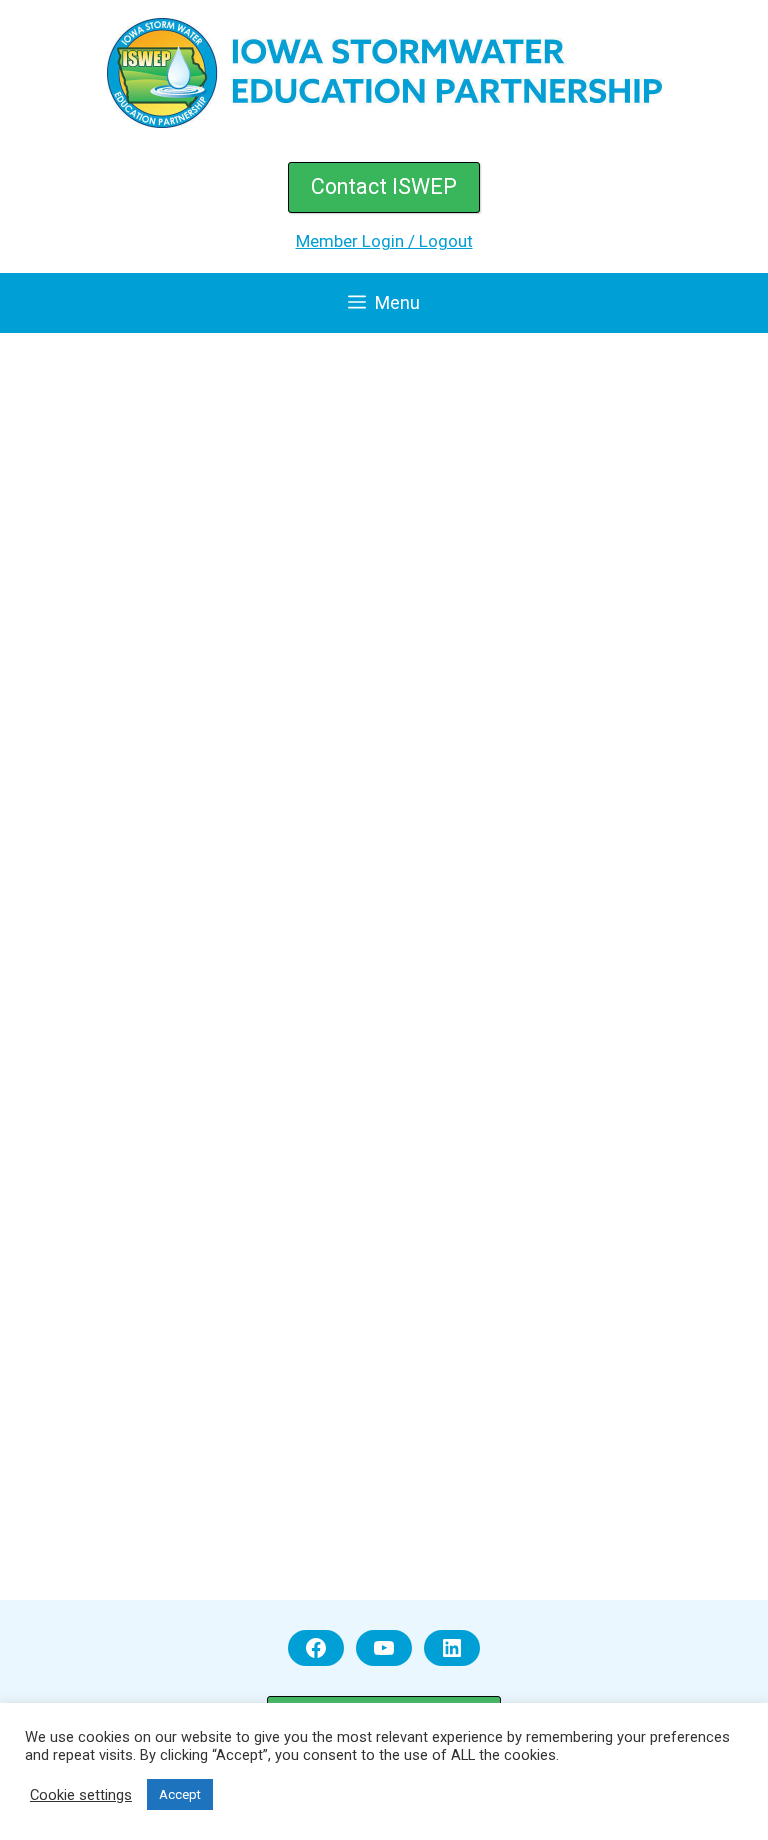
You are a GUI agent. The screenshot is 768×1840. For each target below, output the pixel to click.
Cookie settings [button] (81, 1795)
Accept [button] (180, 1794)
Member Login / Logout (384, 241)
